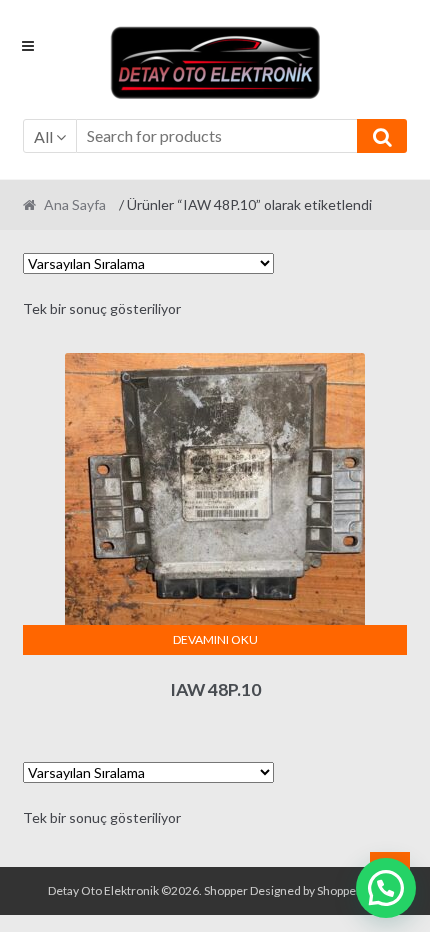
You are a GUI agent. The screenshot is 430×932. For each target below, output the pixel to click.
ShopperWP (348, 890)
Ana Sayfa (75, 204)
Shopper (226, 890)
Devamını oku (215, 639)
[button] (386, 888)
